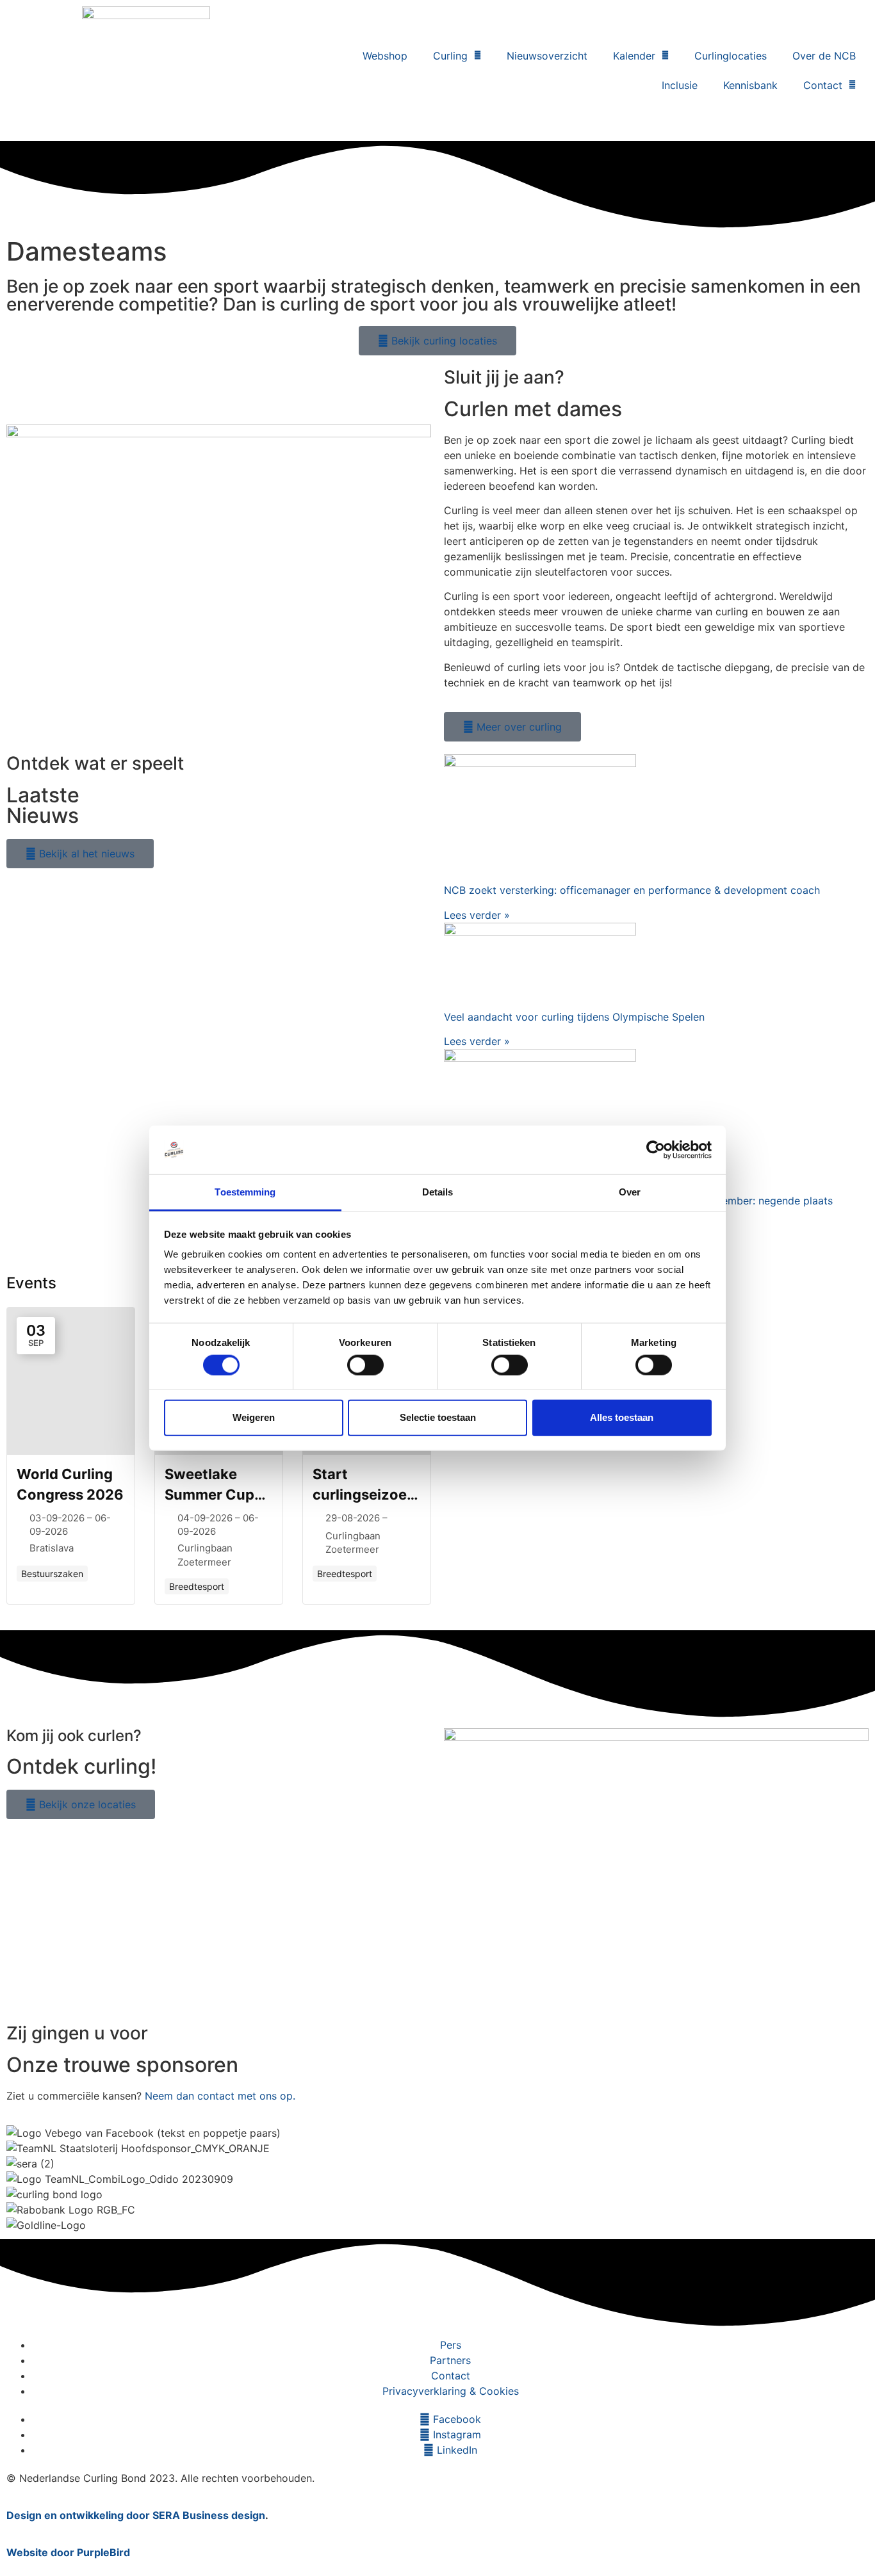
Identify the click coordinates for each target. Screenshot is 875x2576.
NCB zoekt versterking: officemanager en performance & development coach (632, 890)
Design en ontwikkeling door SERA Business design (136, 2515)
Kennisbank (750, 85)
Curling (450, 56)
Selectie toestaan (438, 1417)
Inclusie (680, 85)
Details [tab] (438, 1192)
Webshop (385, 56)
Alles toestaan (622, 1417)
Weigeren (254, 1417)
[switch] (365, 1365)
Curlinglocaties (731, 56)
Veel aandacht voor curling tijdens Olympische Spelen (574, 1017)
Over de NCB (824, 56)
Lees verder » (477, 915)
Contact (823, 85)
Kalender (634, 56)
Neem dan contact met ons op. (220, 2096)
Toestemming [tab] (245, 1192)
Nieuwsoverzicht (547, 56)
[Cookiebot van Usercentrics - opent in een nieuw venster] (656, 1150)
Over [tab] (630, 1192)
